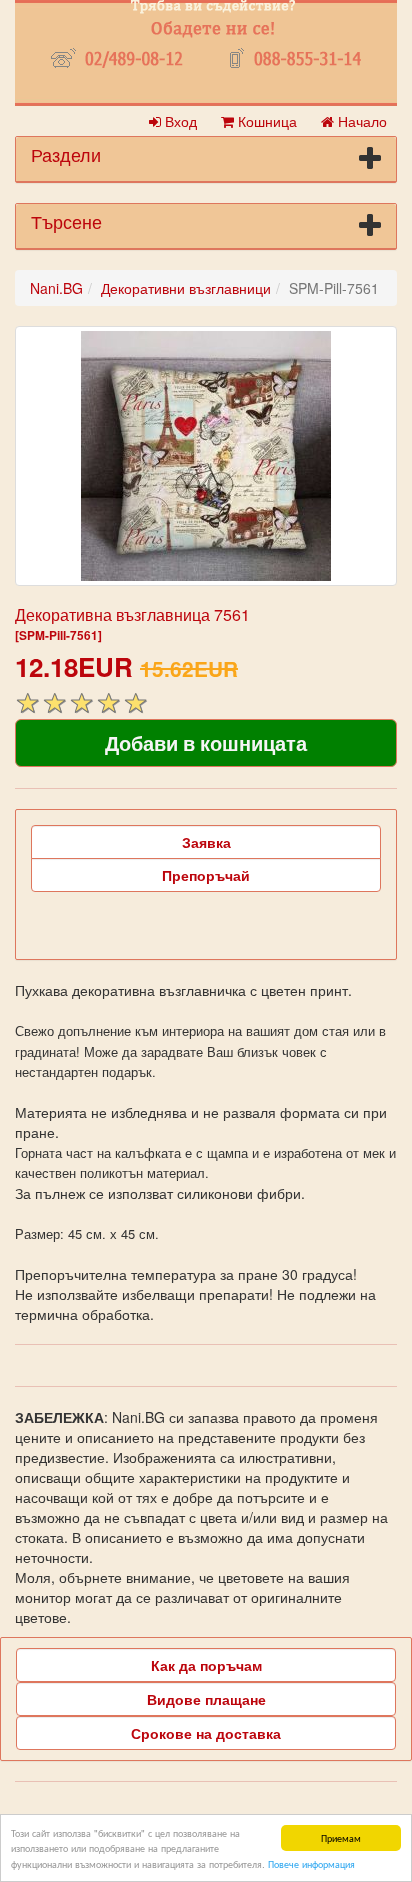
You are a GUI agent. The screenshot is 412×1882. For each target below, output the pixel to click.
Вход (179, 121)
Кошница (265, 121)
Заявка (206, 842)
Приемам (341, 1837)
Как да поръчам (206, 1665)
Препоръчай (206, 875)
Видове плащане (206, 1699)
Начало (360, 121)
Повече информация (311, 1863)
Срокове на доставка (206, 1733)
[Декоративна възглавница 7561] (206, 456)
